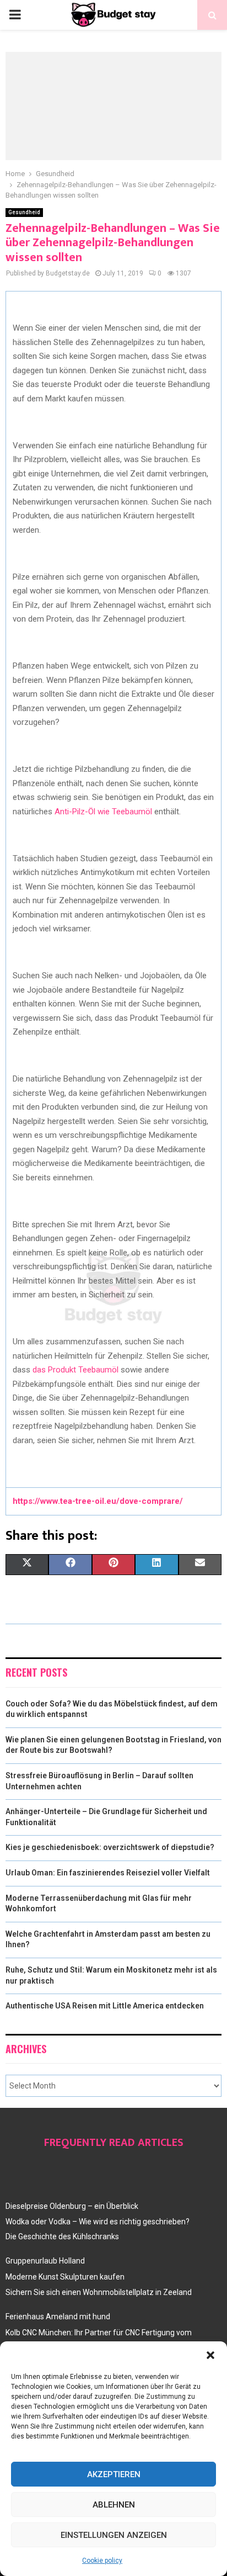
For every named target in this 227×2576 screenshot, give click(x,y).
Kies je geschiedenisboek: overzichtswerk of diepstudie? (110, 1847)
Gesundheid (24, 212)
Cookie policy (102, 2561)
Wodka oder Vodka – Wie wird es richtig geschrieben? (98, 2222)
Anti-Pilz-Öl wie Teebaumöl (103, 812)
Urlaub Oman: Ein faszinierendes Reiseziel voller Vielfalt (108, 1873)
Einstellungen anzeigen (114, 2535)
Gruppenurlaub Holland (45, 2261)
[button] (210, 2355)
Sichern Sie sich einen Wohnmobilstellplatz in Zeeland (99, 2292)
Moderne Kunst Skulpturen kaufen (65, 2277)
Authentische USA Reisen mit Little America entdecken (105, 2006)
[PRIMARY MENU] (15, 15)
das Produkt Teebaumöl (75, 1370)
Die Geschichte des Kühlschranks (62, 2236)
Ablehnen (114, 2505)
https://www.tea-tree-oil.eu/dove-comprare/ (98, 1501)
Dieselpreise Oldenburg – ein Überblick (72, 2206)
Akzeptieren (114, 2474)
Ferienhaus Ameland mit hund (58, 2317)
